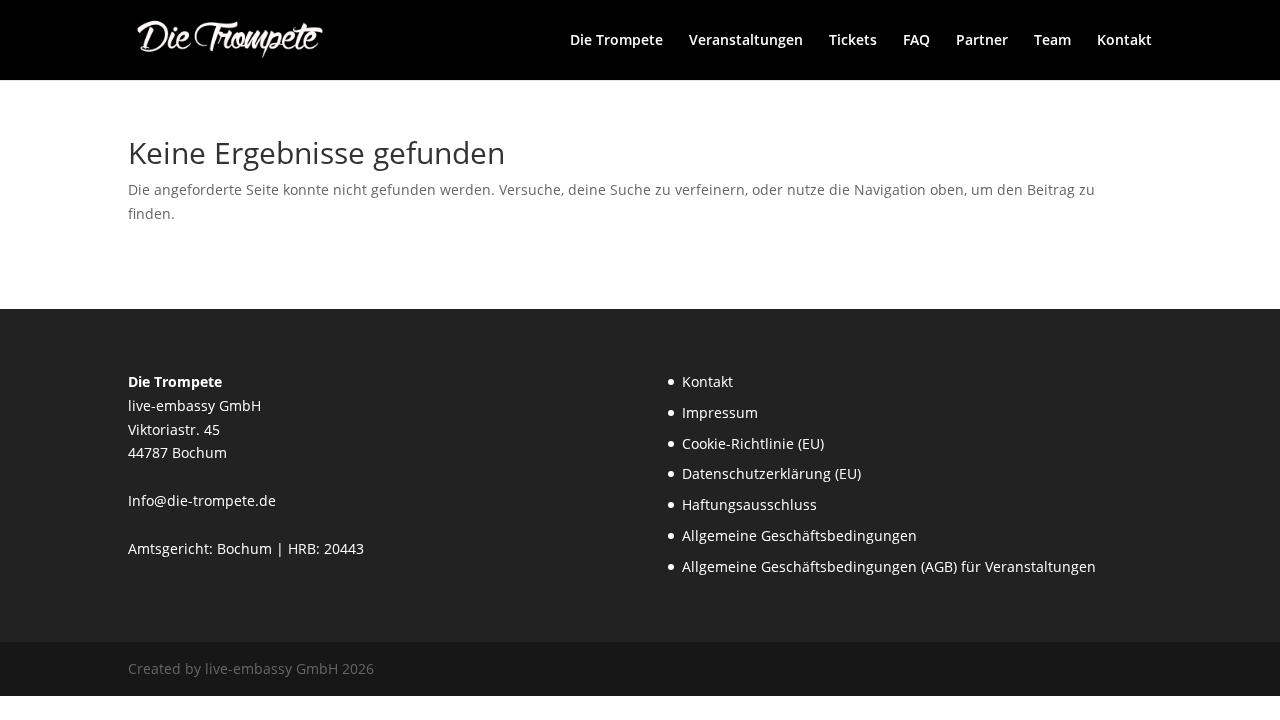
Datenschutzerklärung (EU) (771, 473)
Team (1052, 41)
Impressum (720, 412)
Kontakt (1124, 41)
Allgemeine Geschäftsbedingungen (799, 535)
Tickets (853, 41)
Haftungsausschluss (749, 504)
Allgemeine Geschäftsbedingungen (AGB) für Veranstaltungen (889, 566)
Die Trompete (616, 41)
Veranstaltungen (746, 41)
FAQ (916, 41)
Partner (982, 41)
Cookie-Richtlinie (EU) (753, 443)
